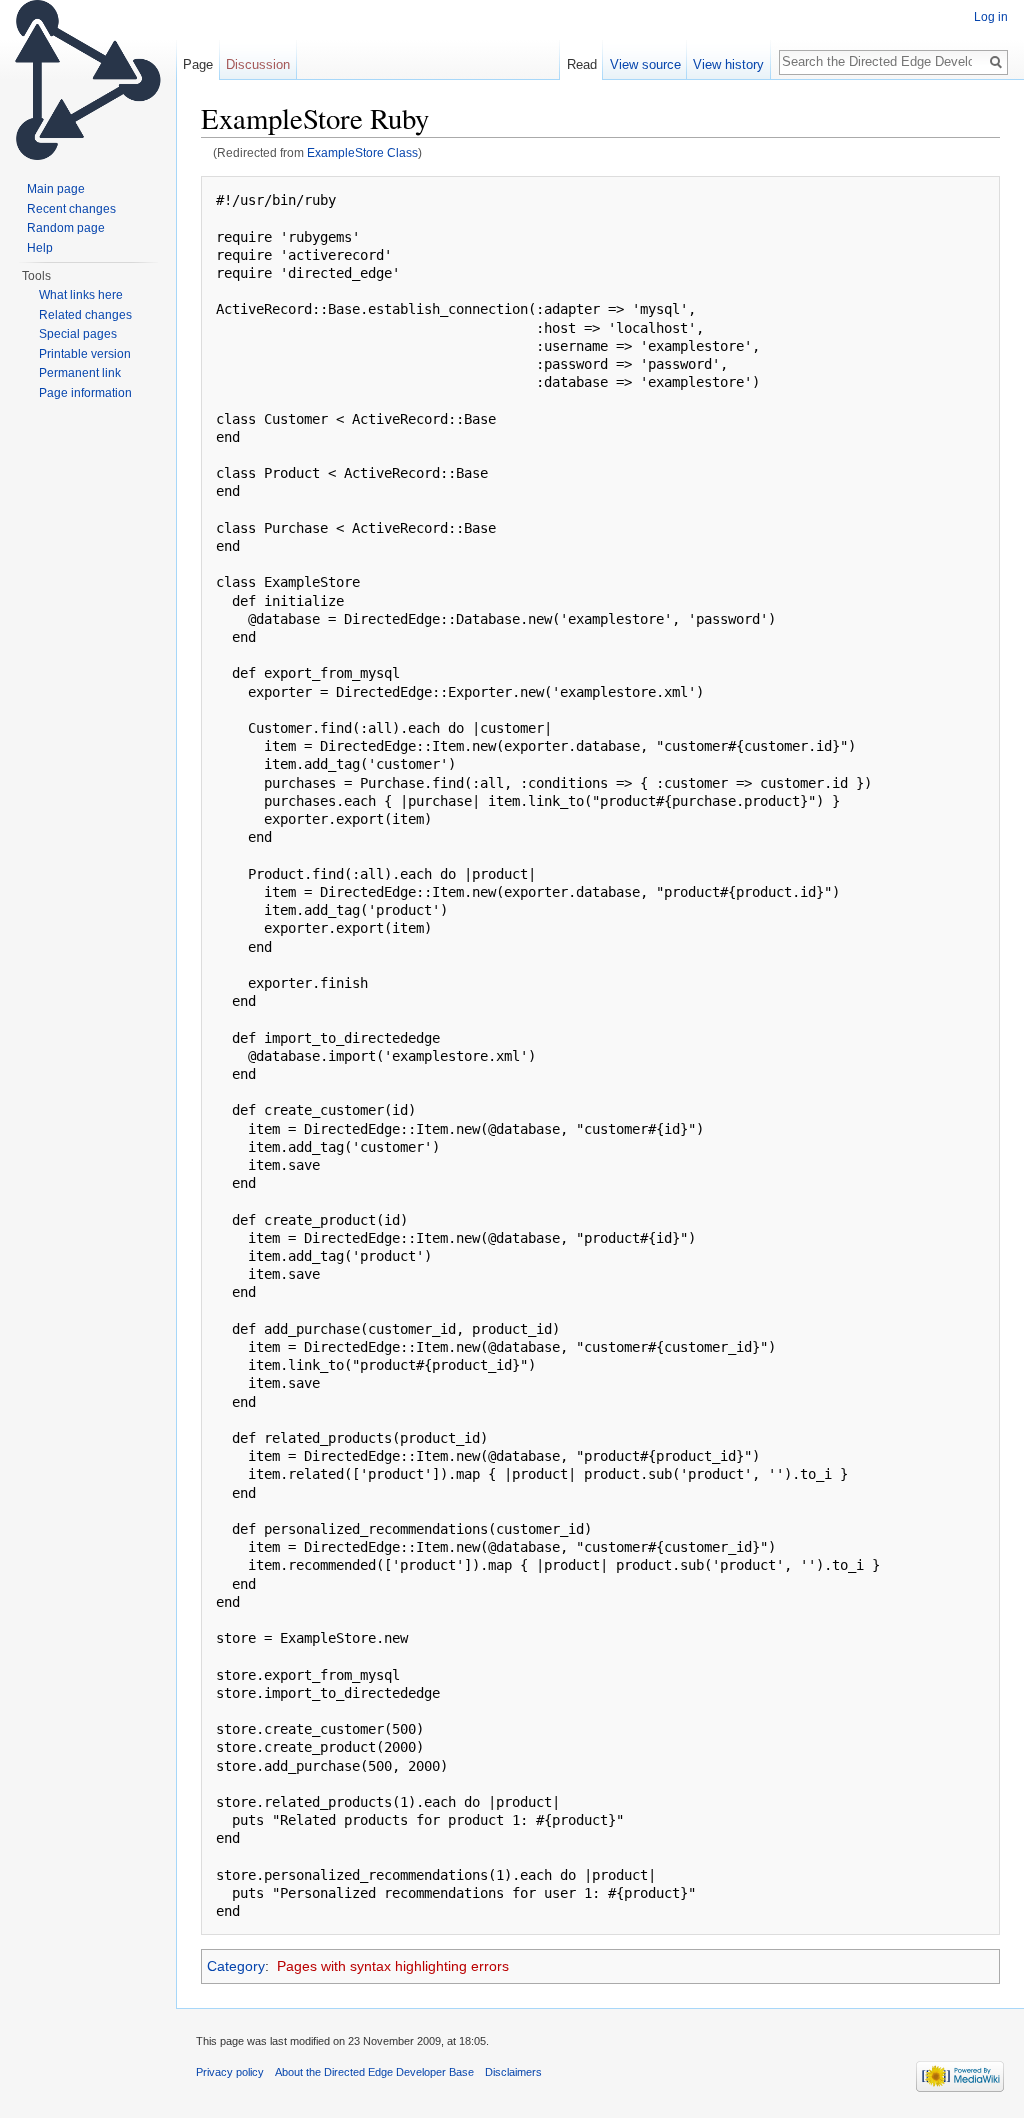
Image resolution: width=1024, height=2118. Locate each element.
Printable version (85, 354)
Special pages (78, 334)
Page (198, 64)
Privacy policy (230, 2072)
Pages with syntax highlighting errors (393, 1966)
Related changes (85, 315)
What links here (81, 295)
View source (645, 64)
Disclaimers (513, 2072)
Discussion (258, 64)
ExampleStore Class (362, 152)
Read (582, 64)
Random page (66, 228)
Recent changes (71, 209)
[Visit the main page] (88, 80)
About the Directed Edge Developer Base (374, 2072)
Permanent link (80, 373)
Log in (991, 17)
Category (236, 1966)
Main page (56, 189)
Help (40, 248)
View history (728, 64)
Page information (85, 393)
